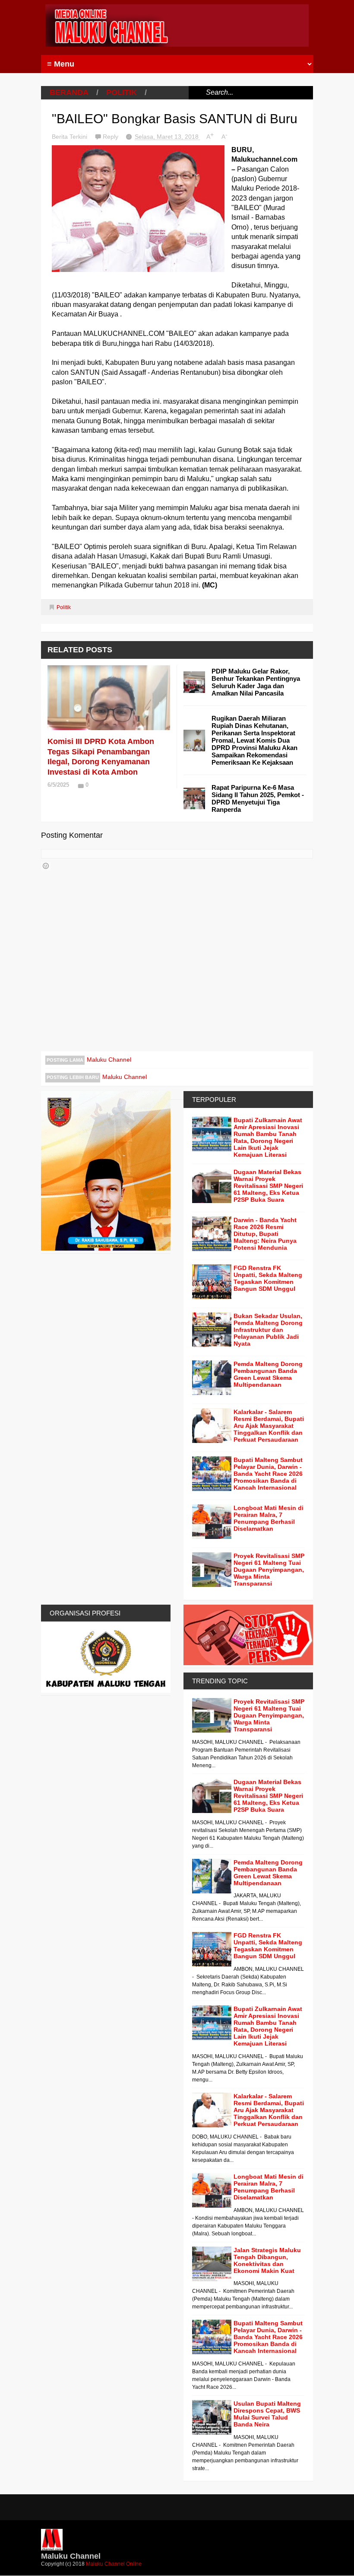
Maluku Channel (109, 1060)
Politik (122, 93)
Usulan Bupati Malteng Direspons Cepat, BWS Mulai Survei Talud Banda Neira (267, 2414)
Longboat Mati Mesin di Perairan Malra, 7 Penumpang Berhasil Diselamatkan (269, 1518)
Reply (111, 137)
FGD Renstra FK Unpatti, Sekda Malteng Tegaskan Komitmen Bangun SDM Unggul (268, 1278)
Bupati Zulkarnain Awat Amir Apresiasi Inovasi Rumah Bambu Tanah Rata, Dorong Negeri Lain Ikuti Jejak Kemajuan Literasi (268, 1137)
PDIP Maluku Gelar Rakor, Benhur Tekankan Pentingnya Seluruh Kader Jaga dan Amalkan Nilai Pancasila (256, 682)
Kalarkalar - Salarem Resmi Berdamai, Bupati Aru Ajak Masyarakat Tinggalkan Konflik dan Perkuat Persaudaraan (269, 1426)
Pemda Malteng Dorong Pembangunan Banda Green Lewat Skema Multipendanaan (268, 1374)
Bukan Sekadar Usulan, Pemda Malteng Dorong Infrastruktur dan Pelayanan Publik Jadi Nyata (268, 1330)
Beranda (69, 93)
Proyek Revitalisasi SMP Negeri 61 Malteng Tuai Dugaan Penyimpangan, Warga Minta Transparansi (269, 1570)
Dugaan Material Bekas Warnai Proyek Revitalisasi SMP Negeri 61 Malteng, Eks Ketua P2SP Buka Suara (268, 1186)
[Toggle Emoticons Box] (46, 866)
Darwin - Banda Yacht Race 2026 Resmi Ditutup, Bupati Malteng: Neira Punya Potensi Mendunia (265, 1234)
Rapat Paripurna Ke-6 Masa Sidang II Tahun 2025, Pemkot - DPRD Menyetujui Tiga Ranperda (258, 798)
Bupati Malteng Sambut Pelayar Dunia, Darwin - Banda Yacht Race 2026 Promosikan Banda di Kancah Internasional (268, 1474)
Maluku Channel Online (114, 2564)
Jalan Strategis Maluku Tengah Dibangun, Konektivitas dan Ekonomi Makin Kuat (267, 2260)
